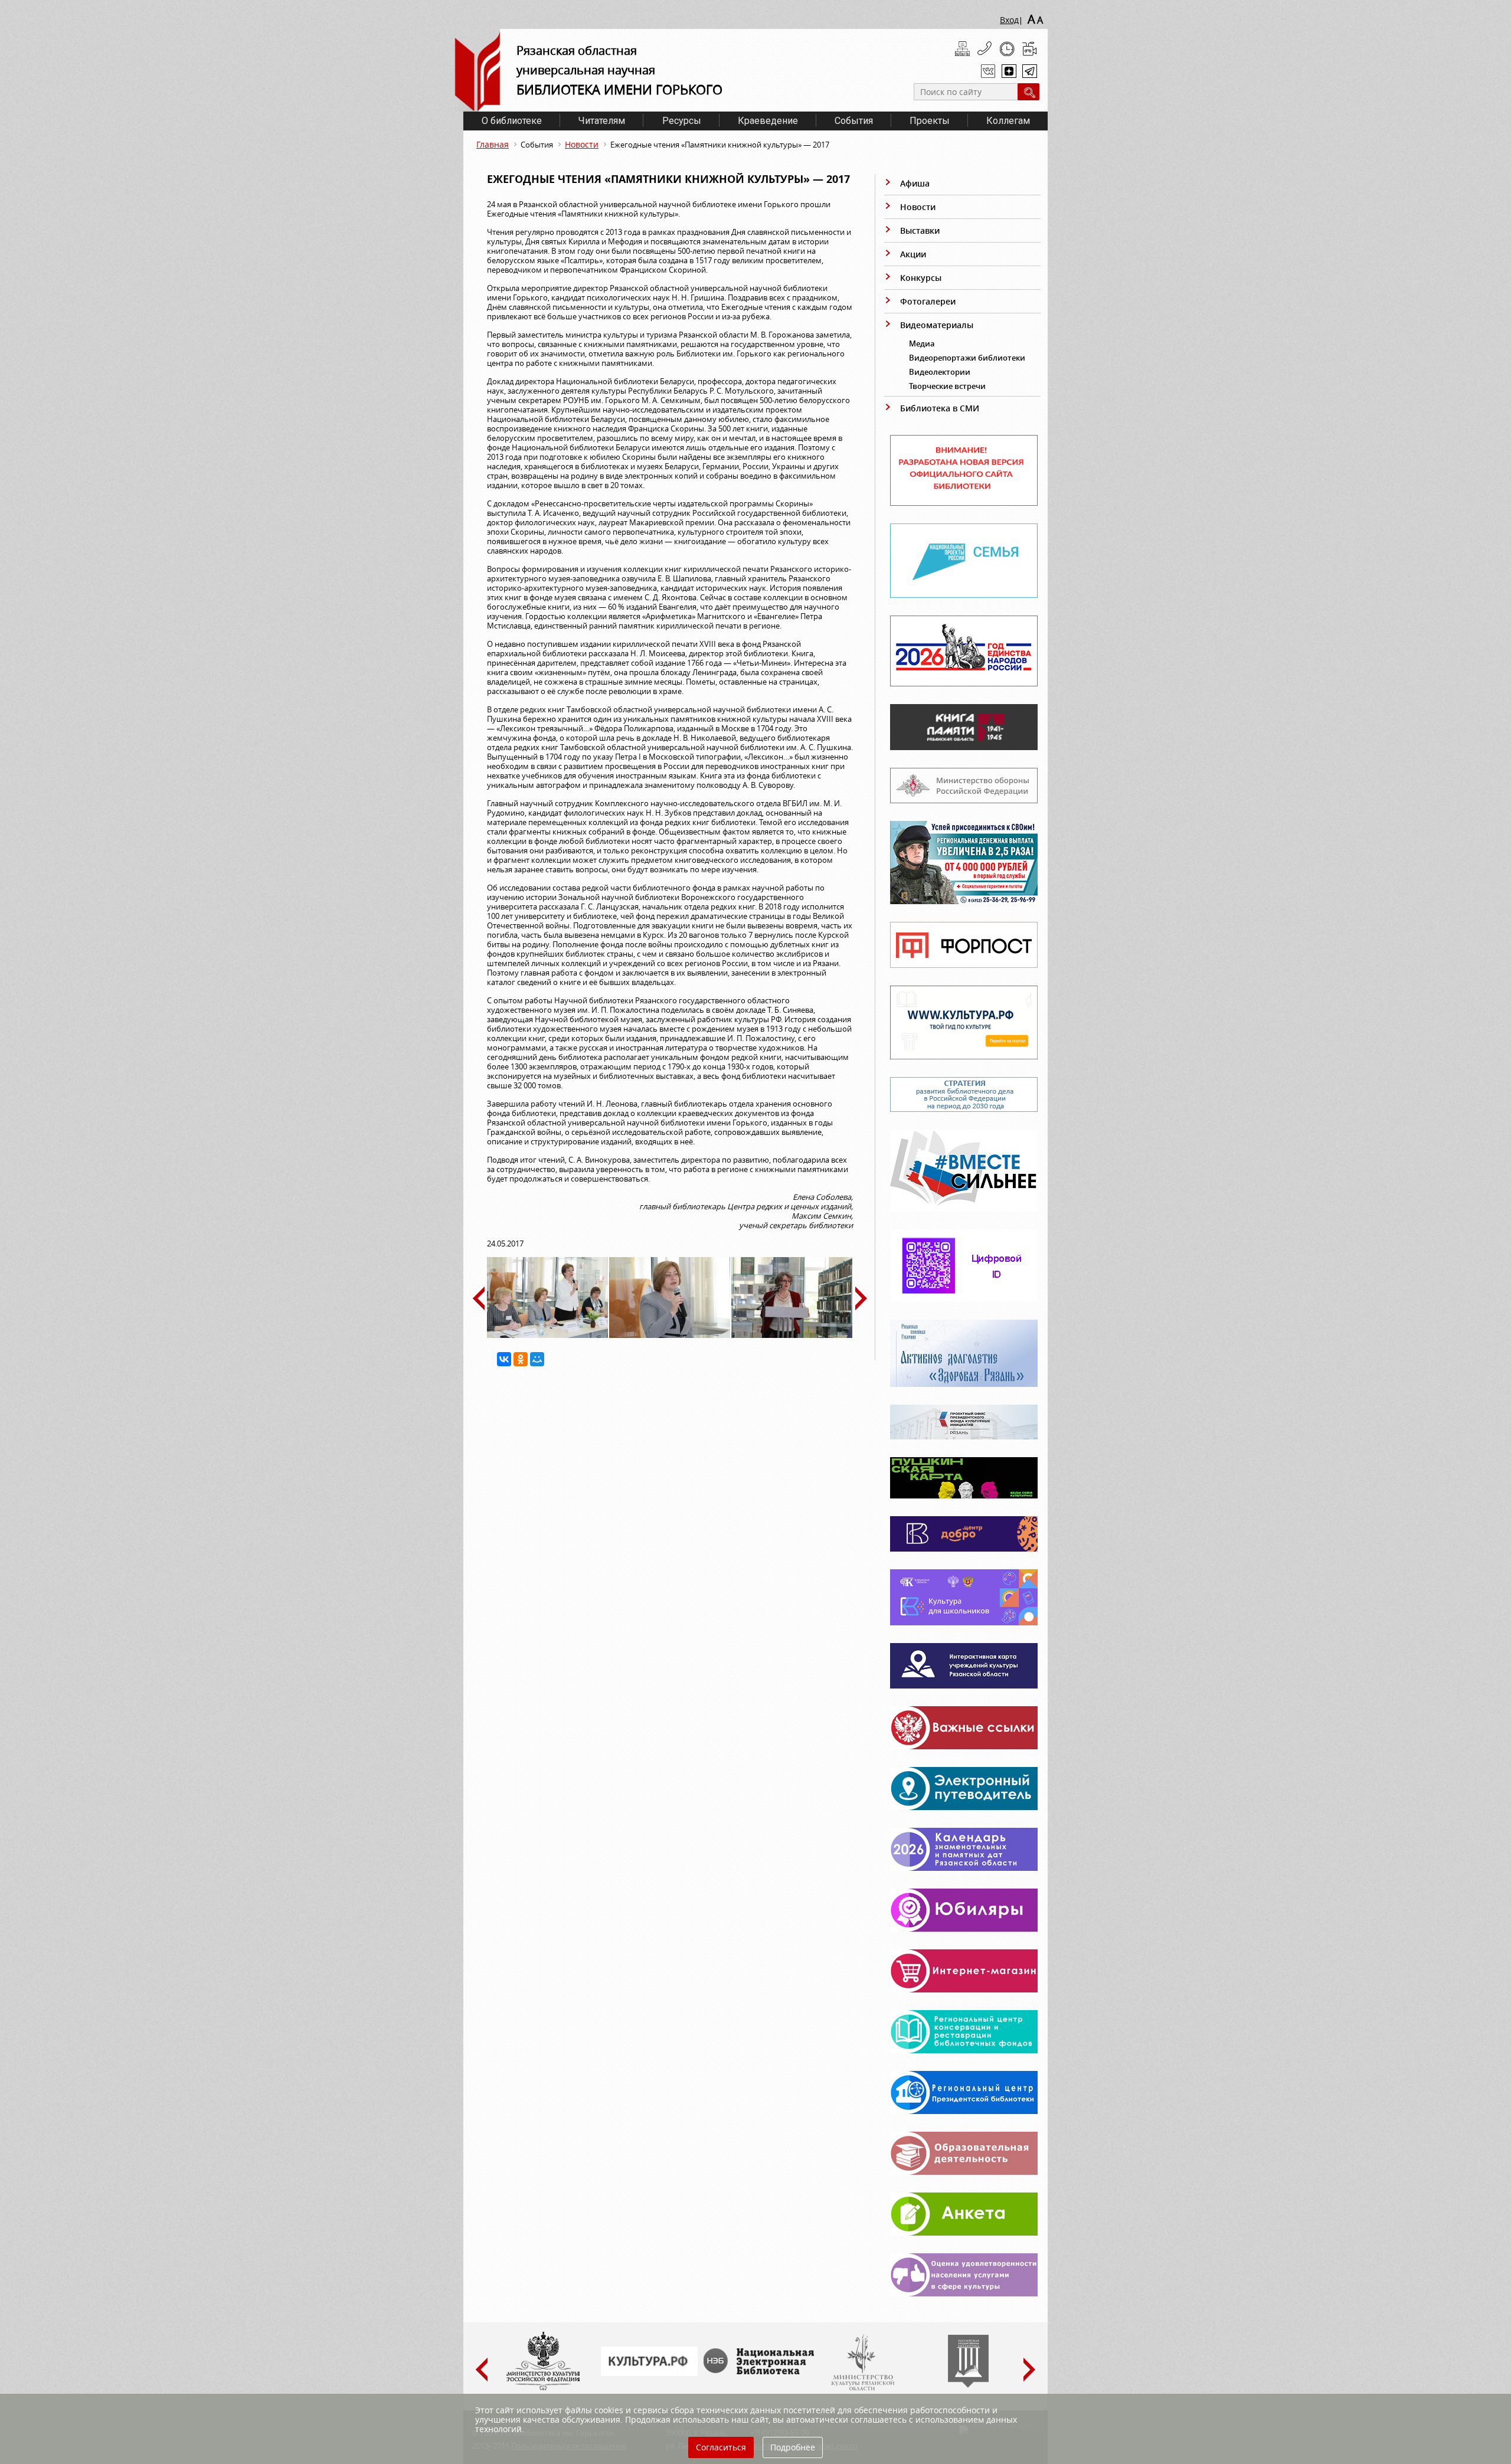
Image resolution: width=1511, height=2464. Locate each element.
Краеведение (768, 121)
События (854, 121)
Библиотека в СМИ (940, 408)
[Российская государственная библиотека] (968, 2385)
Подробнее (793, 2447)
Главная (493, 144)
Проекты (930, 121)
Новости (582, 144)
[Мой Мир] (537, 1359)
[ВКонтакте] (504, 1359)
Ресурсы (682, 121)
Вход (1009, 20)
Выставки (920, 230)
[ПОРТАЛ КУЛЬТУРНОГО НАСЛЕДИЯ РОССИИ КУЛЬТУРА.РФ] (649, 2373)
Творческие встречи (947, 386)
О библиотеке (512, 121)
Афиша (915, 183)
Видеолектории (940, 372)
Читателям (602, 121)
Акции (913, 254)
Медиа (922, 343)
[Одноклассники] (521, 1359)
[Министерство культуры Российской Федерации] (543, 2388)
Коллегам (1008, 121)
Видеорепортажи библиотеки (967, 358)
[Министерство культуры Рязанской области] (862, 2388)
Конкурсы (921, 278)
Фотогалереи (928, 301)
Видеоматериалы (937, 325)
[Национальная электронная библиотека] (761, 2371)
